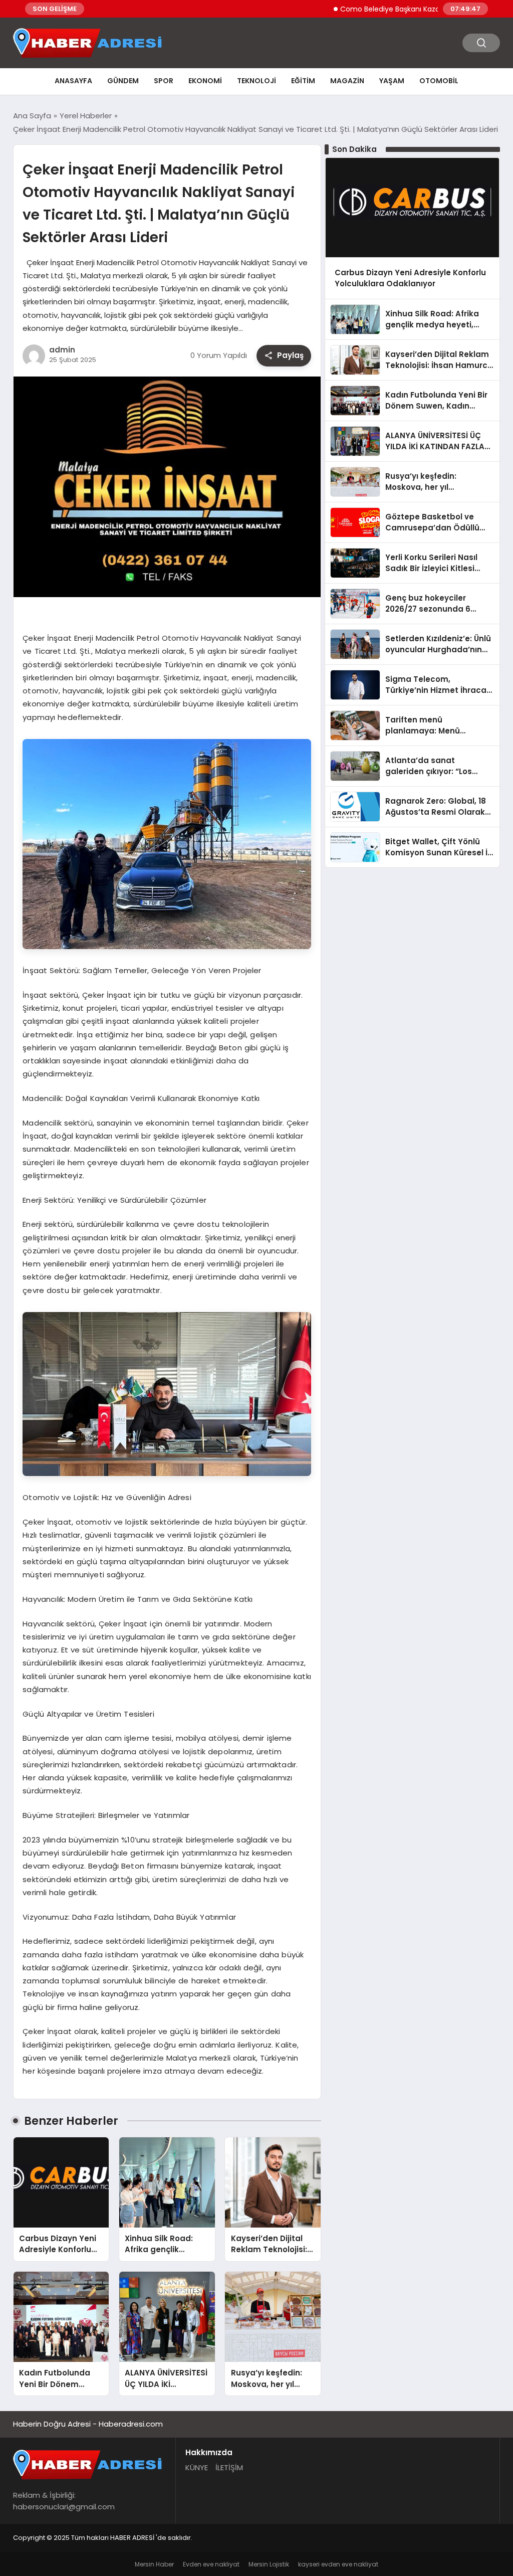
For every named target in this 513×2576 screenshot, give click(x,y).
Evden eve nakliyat (211, 2564)
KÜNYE (197, 2467)
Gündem (123, 81)
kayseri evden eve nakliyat (338, 2564)
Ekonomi (205, 81)
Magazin (347, 81)
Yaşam (392, 81)
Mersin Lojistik (269, 2564)
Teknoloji (256, 81)
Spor (164, 81)
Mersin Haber (154, 2564)
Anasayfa (73, 81)
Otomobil (439, 81)
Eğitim (303, 81)
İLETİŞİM (229, 2467)
